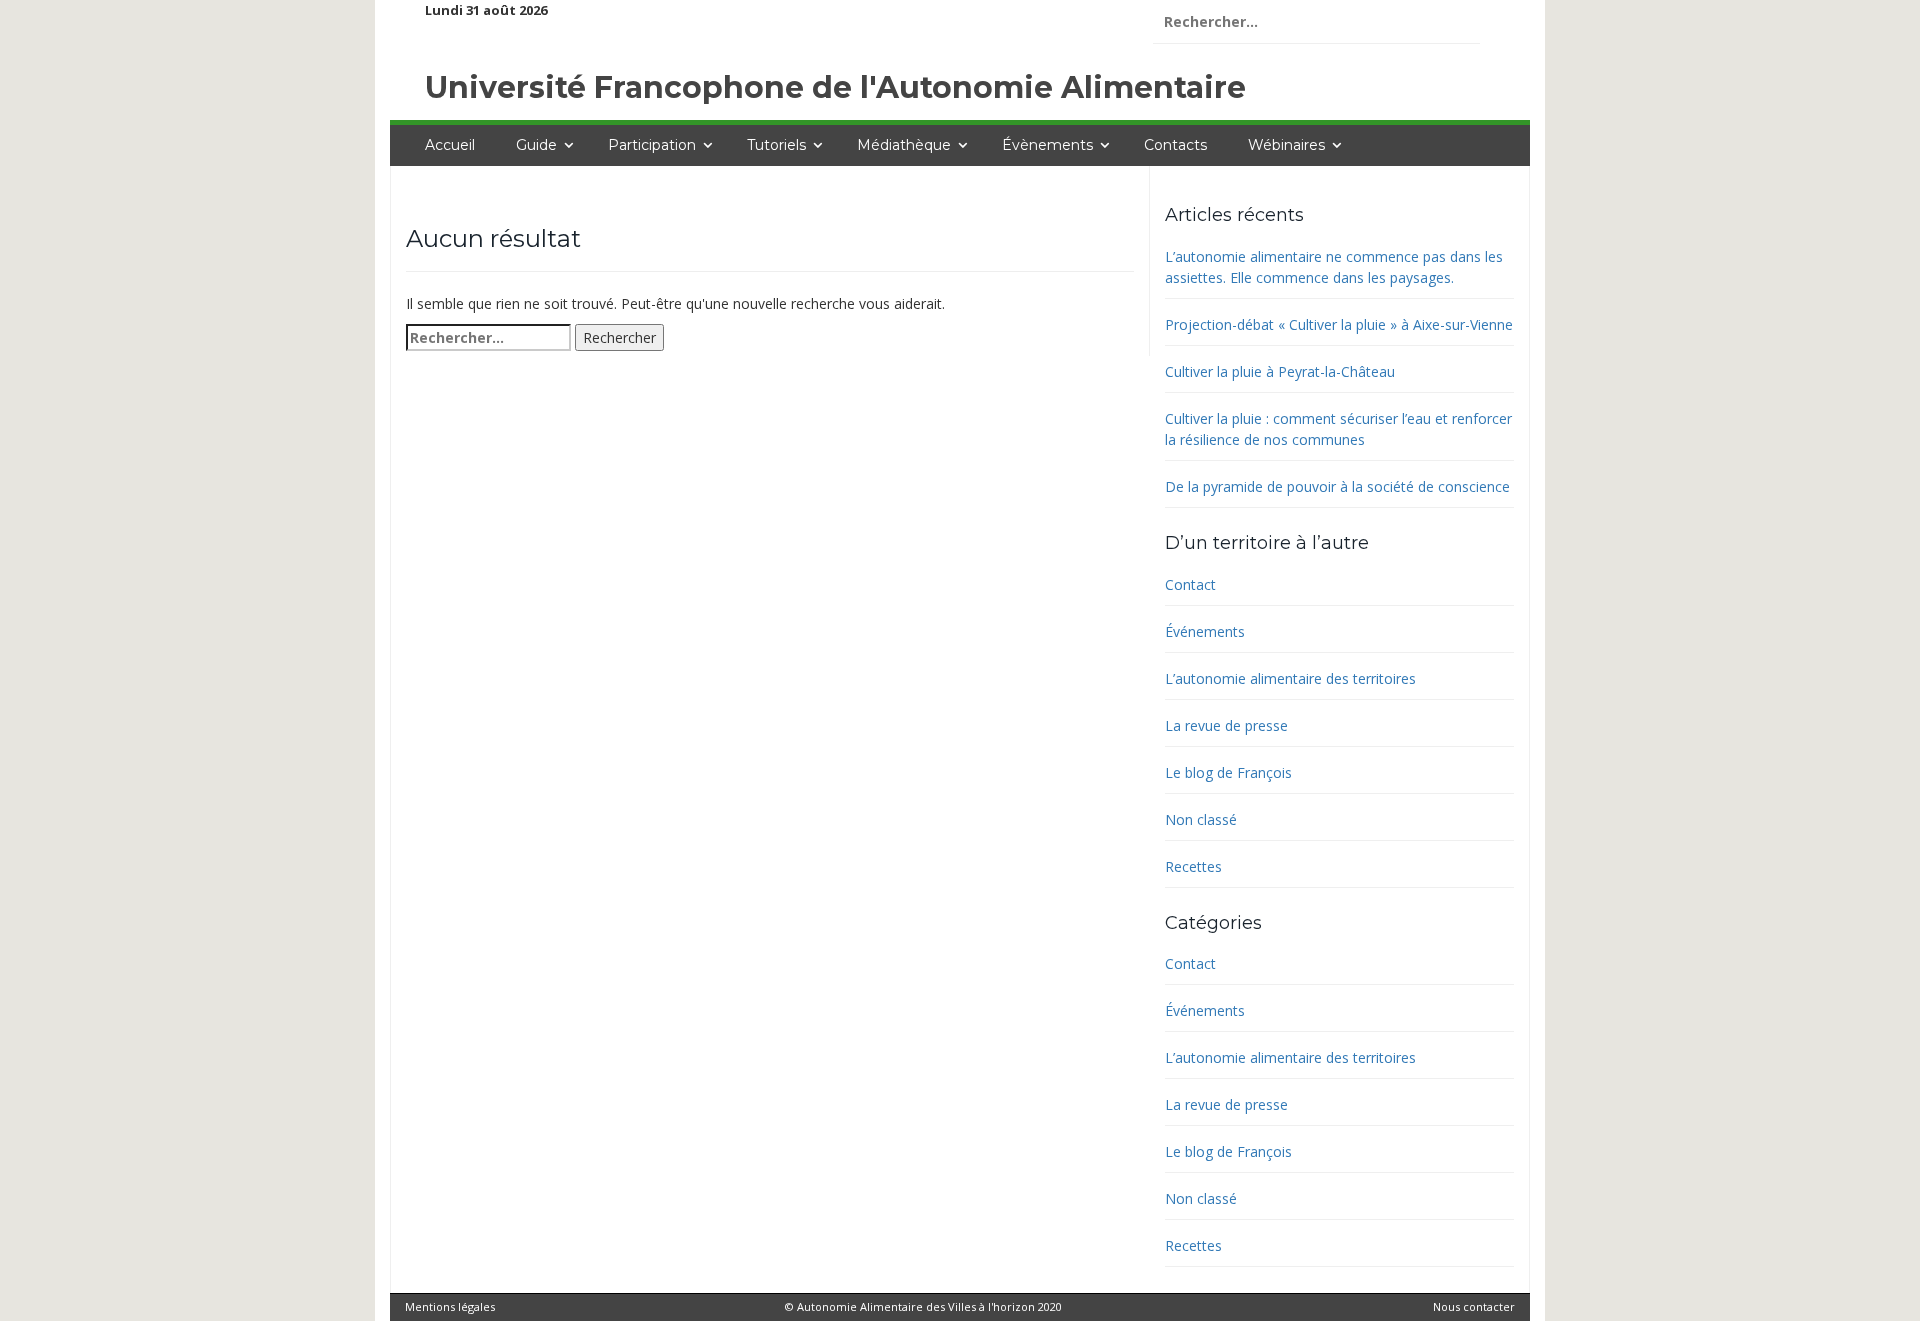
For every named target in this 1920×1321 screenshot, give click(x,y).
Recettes (1193, 866)
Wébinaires (1286, 145)
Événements (1205, 631)
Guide (536, 145)
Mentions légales (450, 1306)
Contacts (1175, 145)
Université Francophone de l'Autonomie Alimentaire (835, 87)
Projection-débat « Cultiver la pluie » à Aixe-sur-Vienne (1339, 324)
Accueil (450, 145)
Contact (1190, 584)
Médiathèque (904, 145)
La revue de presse (1226, 725)
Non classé (1201, 819)
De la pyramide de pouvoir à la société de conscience (1337, 486)
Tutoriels (776, 145)
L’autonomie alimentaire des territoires (1290, 678)
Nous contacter (1474, 1306)
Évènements (1047, 145)
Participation (652, 145)
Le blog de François (1228, 772)
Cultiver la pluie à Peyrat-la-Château (1280, 371)
